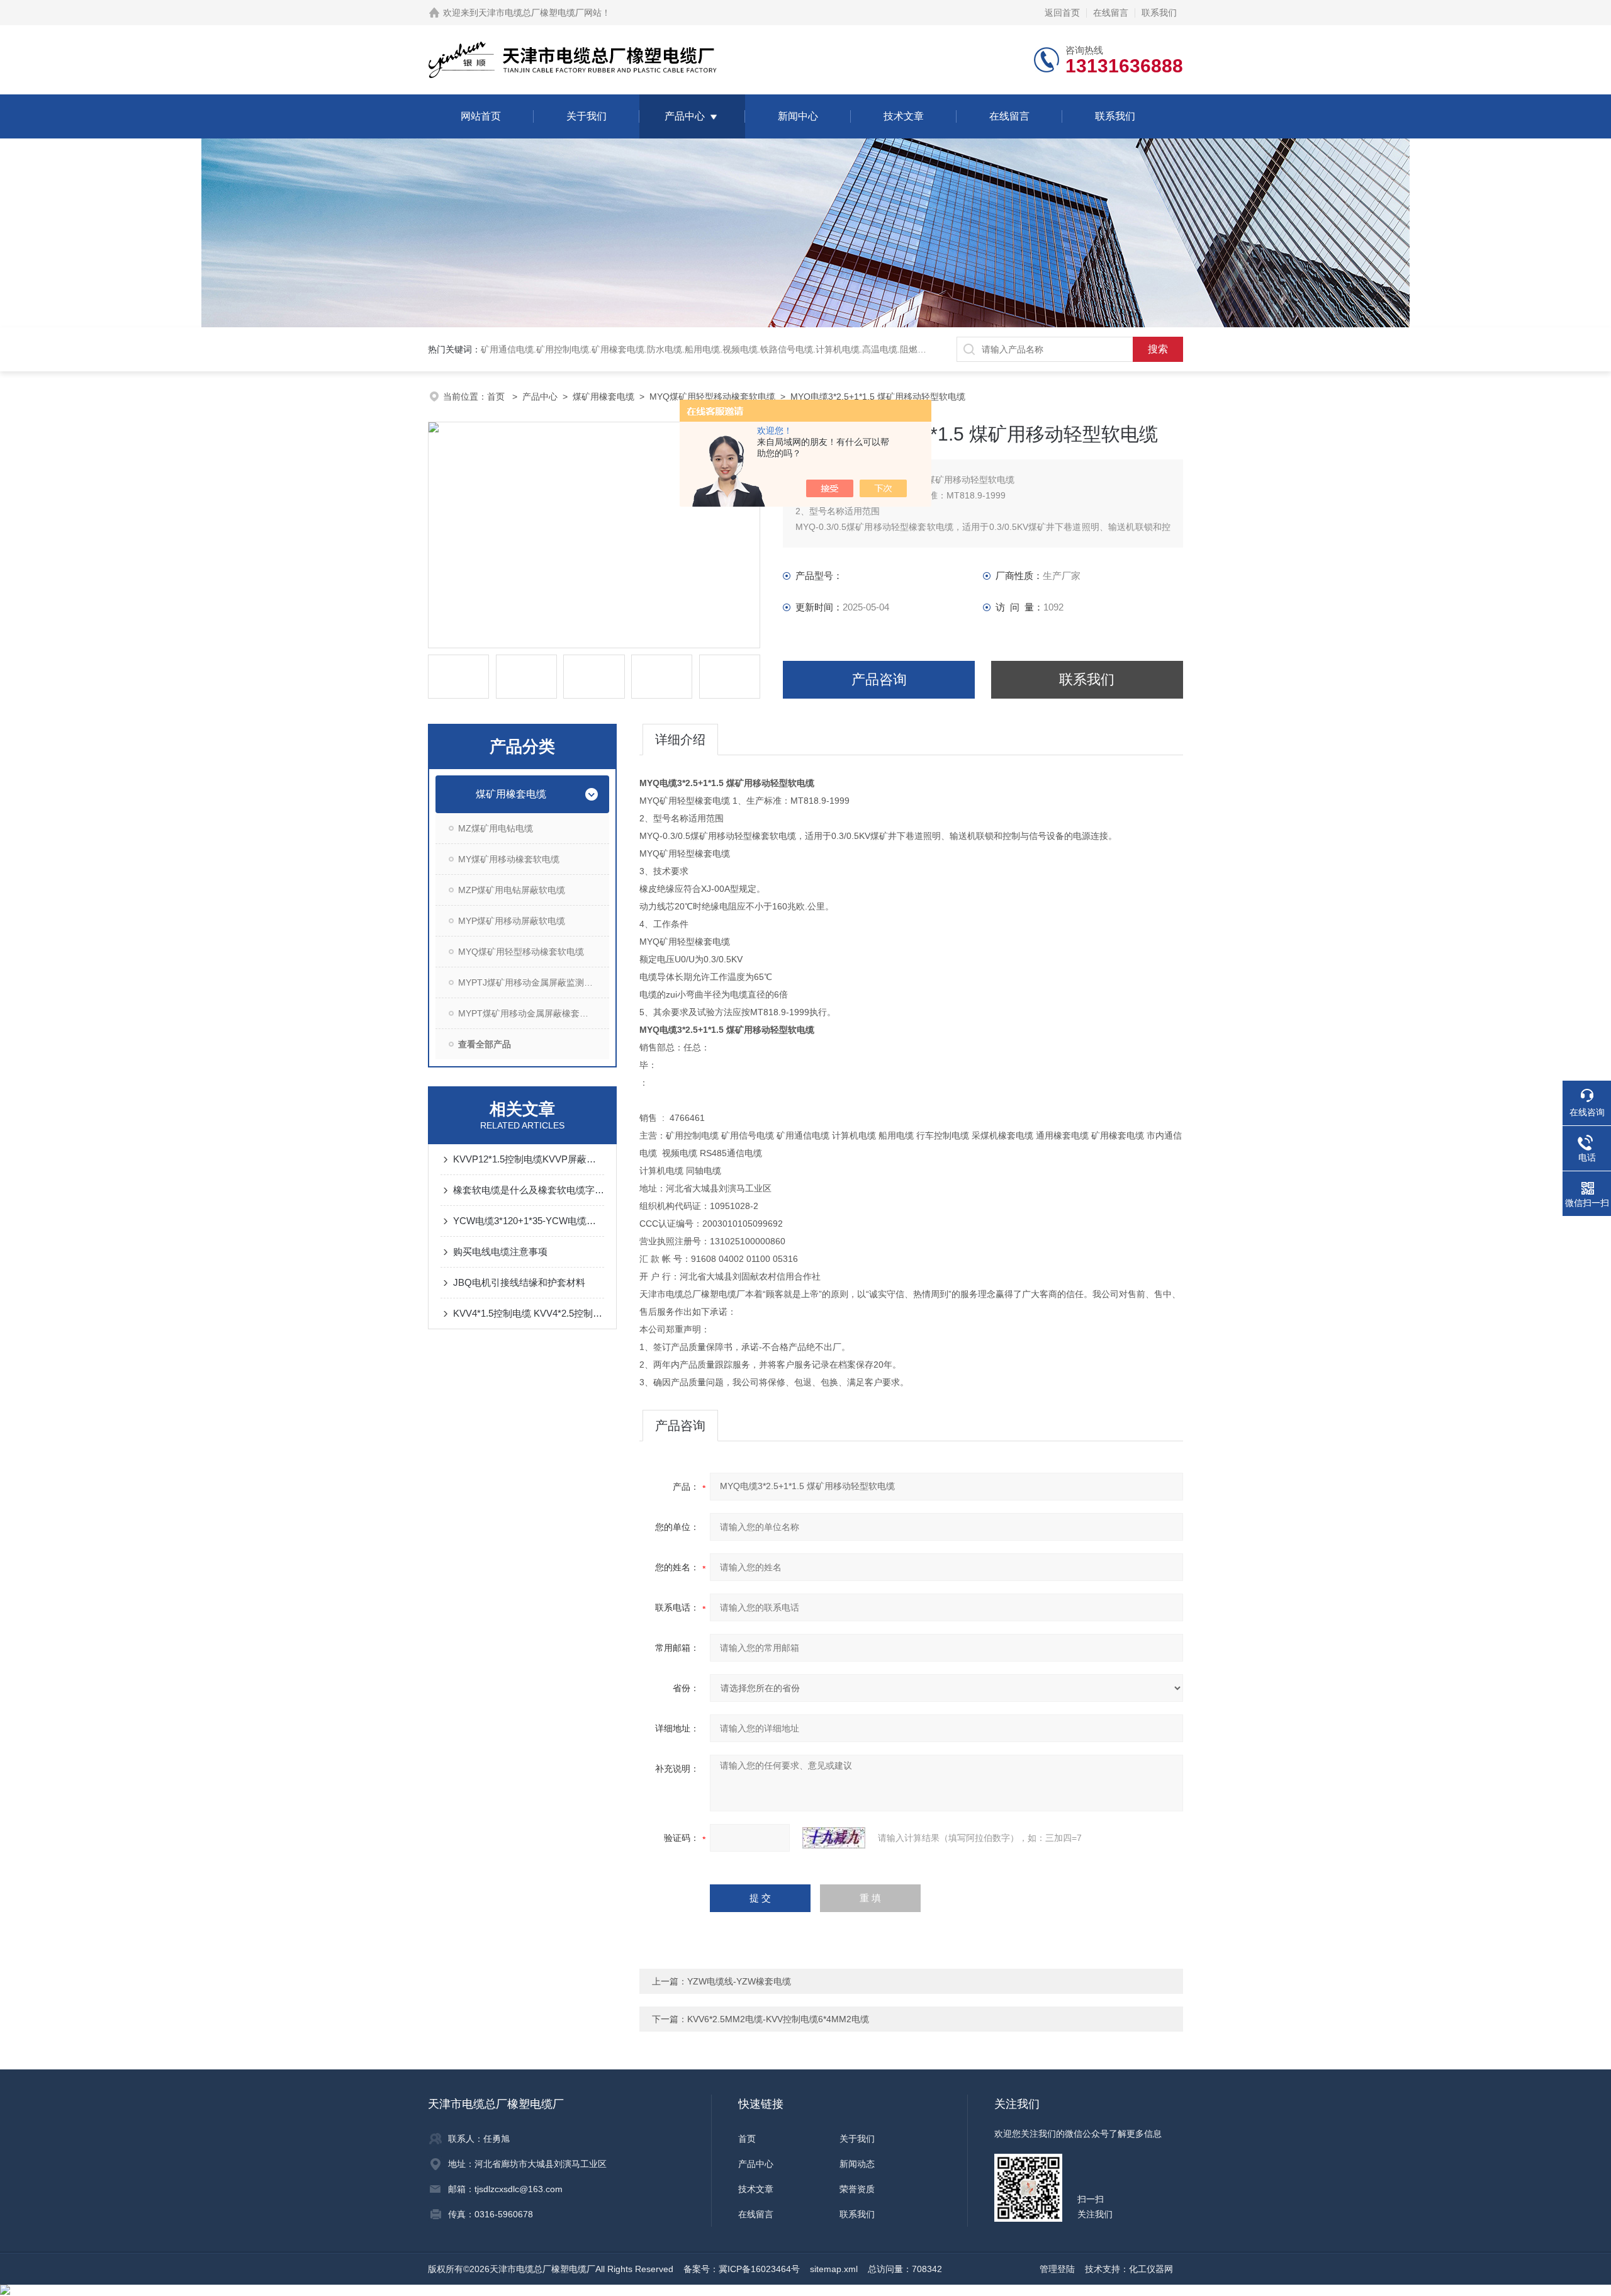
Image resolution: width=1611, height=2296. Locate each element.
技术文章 (904, 116)
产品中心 (685, 116)
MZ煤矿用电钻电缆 (496, 828)
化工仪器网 (1151, 2269)
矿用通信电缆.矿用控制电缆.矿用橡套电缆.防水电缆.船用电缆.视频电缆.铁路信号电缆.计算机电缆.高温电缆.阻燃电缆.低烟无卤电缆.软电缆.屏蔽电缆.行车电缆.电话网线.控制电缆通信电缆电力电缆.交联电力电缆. (890, 349)
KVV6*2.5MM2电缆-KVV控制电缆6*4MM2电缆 (778, 2019)
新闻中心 (798, 116)
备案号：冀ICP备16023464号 (742, 2269)
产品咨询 (879, 679)
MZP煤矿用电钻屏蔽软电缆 (512, 890)
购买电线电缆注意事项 (500, 1252)
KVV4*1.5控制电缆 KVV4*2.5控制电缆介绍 (529, 1313)
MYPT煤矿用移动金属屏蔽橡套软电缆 (532, 1013)
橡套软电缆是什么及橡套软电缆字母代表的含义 (529, 1190)
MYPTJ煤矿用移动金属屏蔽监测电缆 (530, 982)
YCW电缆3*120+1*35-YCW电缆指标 (529, 1221)
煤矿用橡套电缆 (603, 397)
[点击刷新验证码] (834, 1838)
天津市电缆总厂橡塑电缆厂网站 (540, 13)
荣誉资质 (857, 2189)
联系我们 (1159, 13)
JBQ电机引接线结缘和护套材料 (519, 1282)
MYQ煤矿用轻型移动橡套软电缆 (712, 397)
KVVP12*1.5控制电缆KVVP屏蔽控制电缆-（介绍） (529, 1159)
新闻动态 (857, 2164)
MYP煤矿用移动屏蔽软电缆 (512, 921)
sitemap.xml (834, 2269)
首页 (497, 397)
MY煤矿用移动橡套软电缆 (509, 859)
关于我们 (587, 116)
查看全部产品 (485, 1044)
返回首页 (1062, 13)
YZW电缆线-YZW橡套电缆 (739, 1981)
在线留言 (1111, 13)
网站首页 (481, 116)
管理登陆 (1057, 2269)
